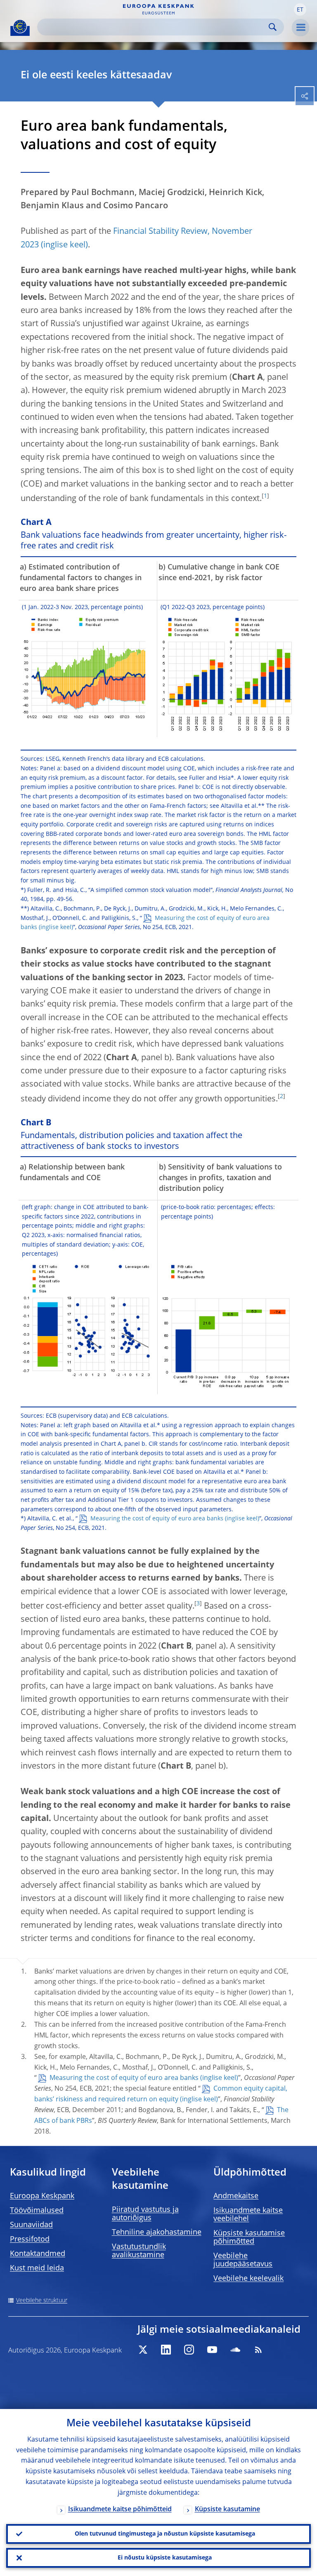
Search (273, 27)
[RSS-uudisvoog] (258, 2350)
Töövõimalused (37, 2211)
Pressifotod (30, 2240)
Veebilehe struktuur (42, 2301)
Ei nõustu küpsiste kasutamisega (165, 2558)
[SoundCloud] (235, 2350)
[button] (300, 9)
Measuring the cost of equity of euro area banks (145, 923)
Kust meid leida (37, 2268)
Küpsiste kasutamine (227, 2510)
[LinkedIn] (166, 2350)
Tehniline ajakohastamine (157, 2233)
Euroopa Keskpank (42, 2196)
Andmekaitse (236, 2196)
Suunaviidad (31, 2225)
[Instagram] (189, 2350)
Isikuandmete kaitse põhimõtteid (120, 2510)
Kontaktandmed (38, 2254)
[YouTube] (212, 2350)
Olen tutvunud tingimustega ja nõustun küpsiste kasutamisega (165, 2534)
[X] (143, 2350)
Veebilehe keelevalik (248, 2279)
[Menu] (300, 28)
